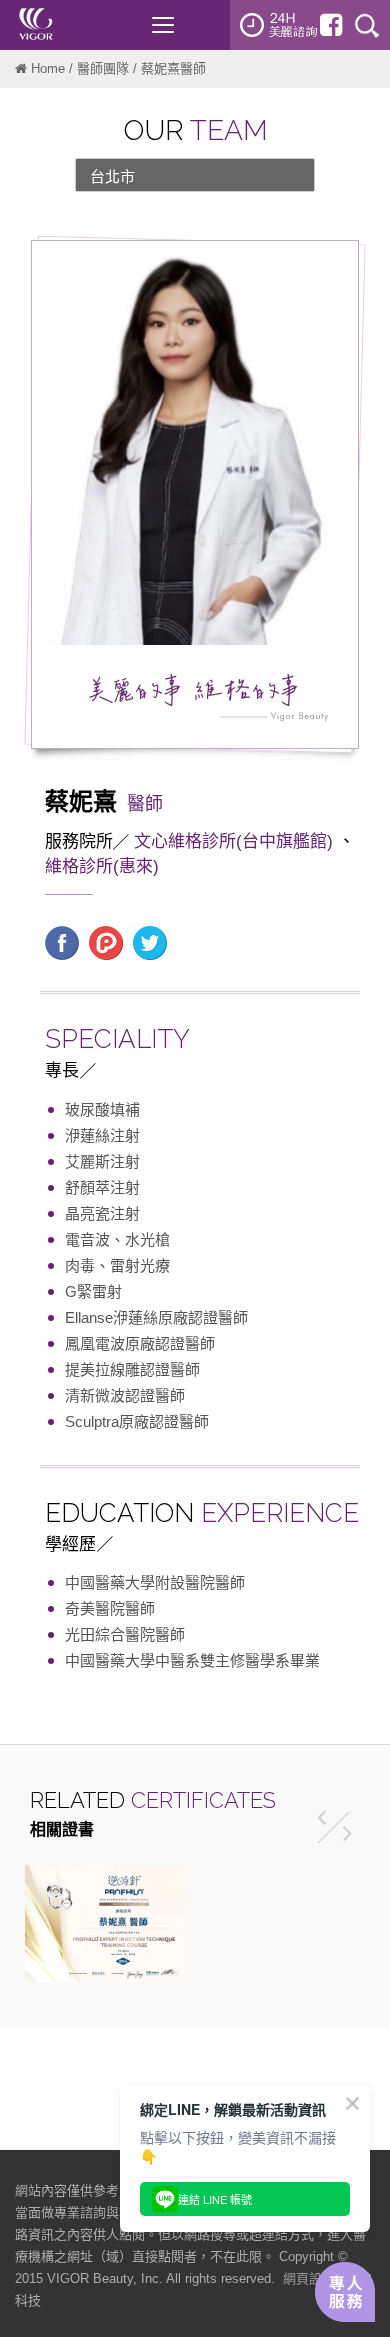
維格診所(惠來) (102, 866)
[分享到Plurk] (106, 942)
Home (48, 68)
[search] (367, 25)
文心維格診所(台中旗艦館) (233, 841)
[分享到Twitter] (150, 942)
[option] (107, 1923)
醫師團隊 (103, 68)
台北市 (112, 176)
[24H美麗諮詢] (279, 25)
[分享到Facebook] (62, 942)
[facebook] (331, 25)
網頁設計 (309, 2278)
